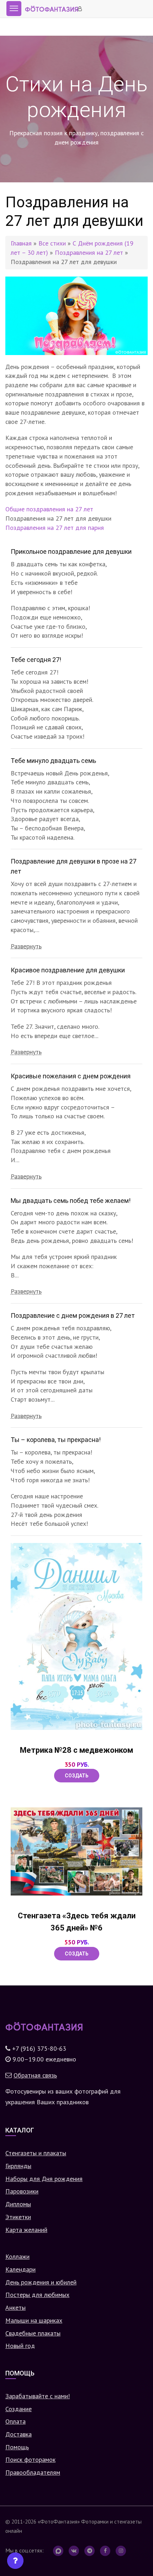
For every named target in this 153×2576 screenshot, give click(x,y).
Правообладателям (33, 2472)
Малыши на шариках (34, 2320)
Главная (21, 243)
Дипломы (18, 2204)
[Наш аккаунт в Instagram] (121, 2551)
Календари (20, 2269)
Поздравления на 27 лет (89, 252)
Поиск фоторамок (30, 2459)
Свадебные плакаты (33, 2333)
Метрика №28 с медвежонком (76, 1750)
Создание (19, 2409)
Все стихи (52, 243)
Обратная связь (35, 2075)
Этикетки (18, 2217)
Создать (77, 1776)
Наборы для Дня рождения (44, 2179)
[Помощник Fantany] (15, 2561)
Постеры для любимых (37, 2295)
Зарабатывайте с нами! (38, 2396)
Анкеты (15, 2307)
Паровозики (22, 2191)
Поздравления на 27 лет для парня (55, 528)
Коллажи (17, 2256)
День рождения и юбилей (41, 2282)
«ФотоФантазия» (59, 2521)
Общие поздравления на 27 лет (49, 509)
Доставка (19, 2434)
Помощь (17, 2447)
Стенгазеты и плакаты (36, 2153)
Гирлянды (18, 2166)
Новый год (20, 2346)
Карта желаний (26, 2230)
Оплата (15, 2421)
